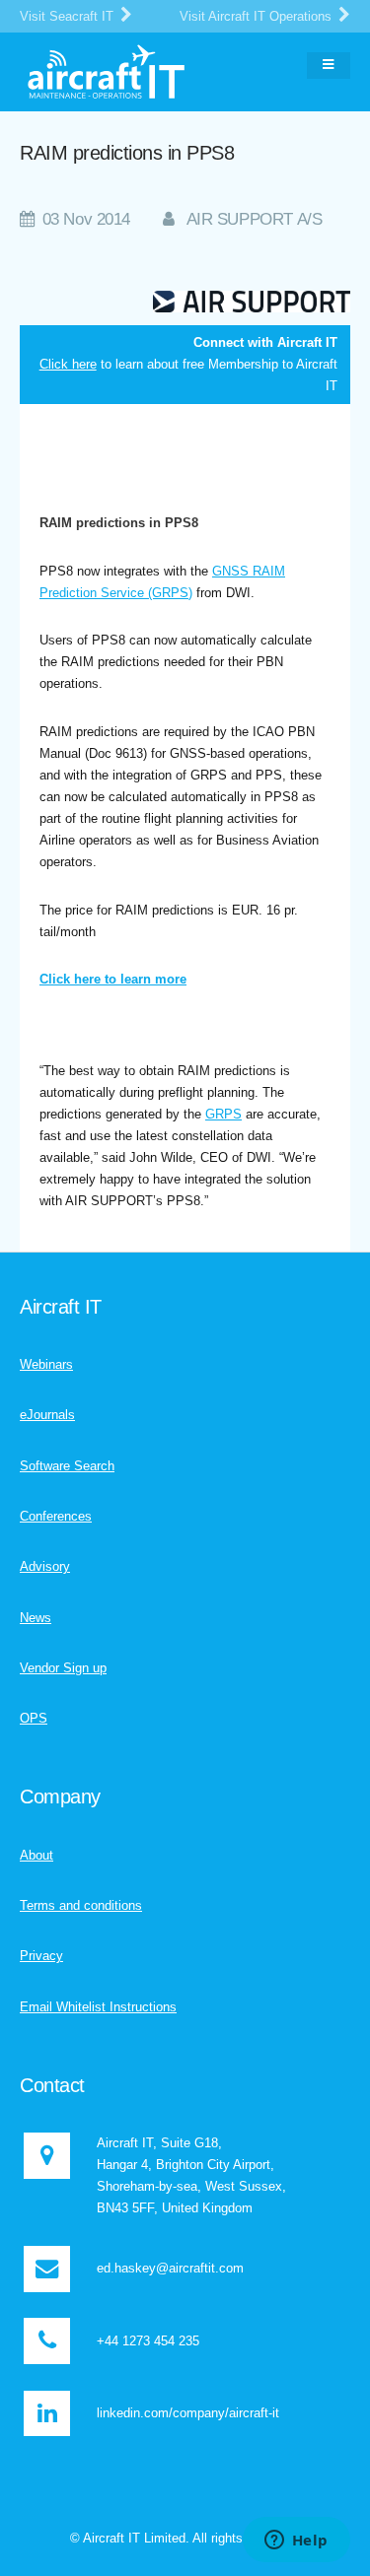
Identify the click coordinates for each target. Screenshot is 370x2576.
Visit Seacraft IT (69, 16)
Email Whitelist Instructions (98, 2007)
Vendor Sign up (63, 1668)
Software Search (67, 1466)
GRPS (223, 1114)
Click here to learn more (113, 979)
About (37, 1855)
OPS (34, 1718)
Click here (68, 364)
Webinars (46, 1364)
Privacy (41, 1956)
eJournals (47, 1415)
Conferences (56, 1516)
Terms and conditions (81, 1905)
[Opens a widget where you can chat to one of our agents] (296, 2542)
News (36, 1618)
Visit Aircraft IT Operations (258, 16)
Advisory (45, 1566)
